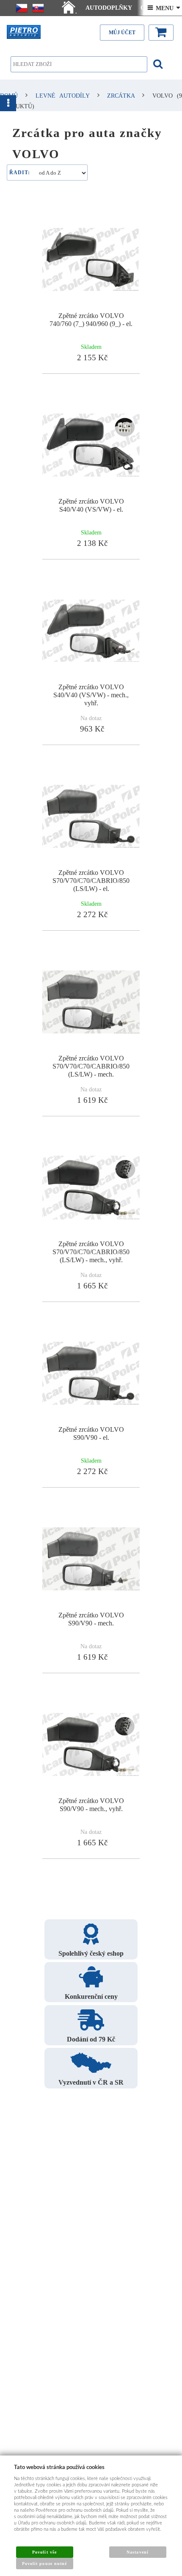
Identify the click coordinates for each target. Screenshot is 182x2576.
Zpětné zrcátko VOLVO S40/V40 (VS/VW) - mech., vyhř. (91, 695)
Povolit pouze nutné (44, 2564)
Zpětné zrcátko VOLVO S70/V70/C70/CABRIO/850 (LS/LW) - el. (91, 881)
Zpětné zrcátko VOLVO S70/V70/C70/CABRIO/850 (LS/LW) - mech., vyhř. (91, 1252)
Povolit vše (44, 2552)
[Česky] (22, 8)
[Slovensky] (38, 8)
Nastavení (137, 2552)
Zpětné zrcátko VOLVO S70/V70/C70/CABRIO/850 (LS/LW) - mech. (91, 1066)
